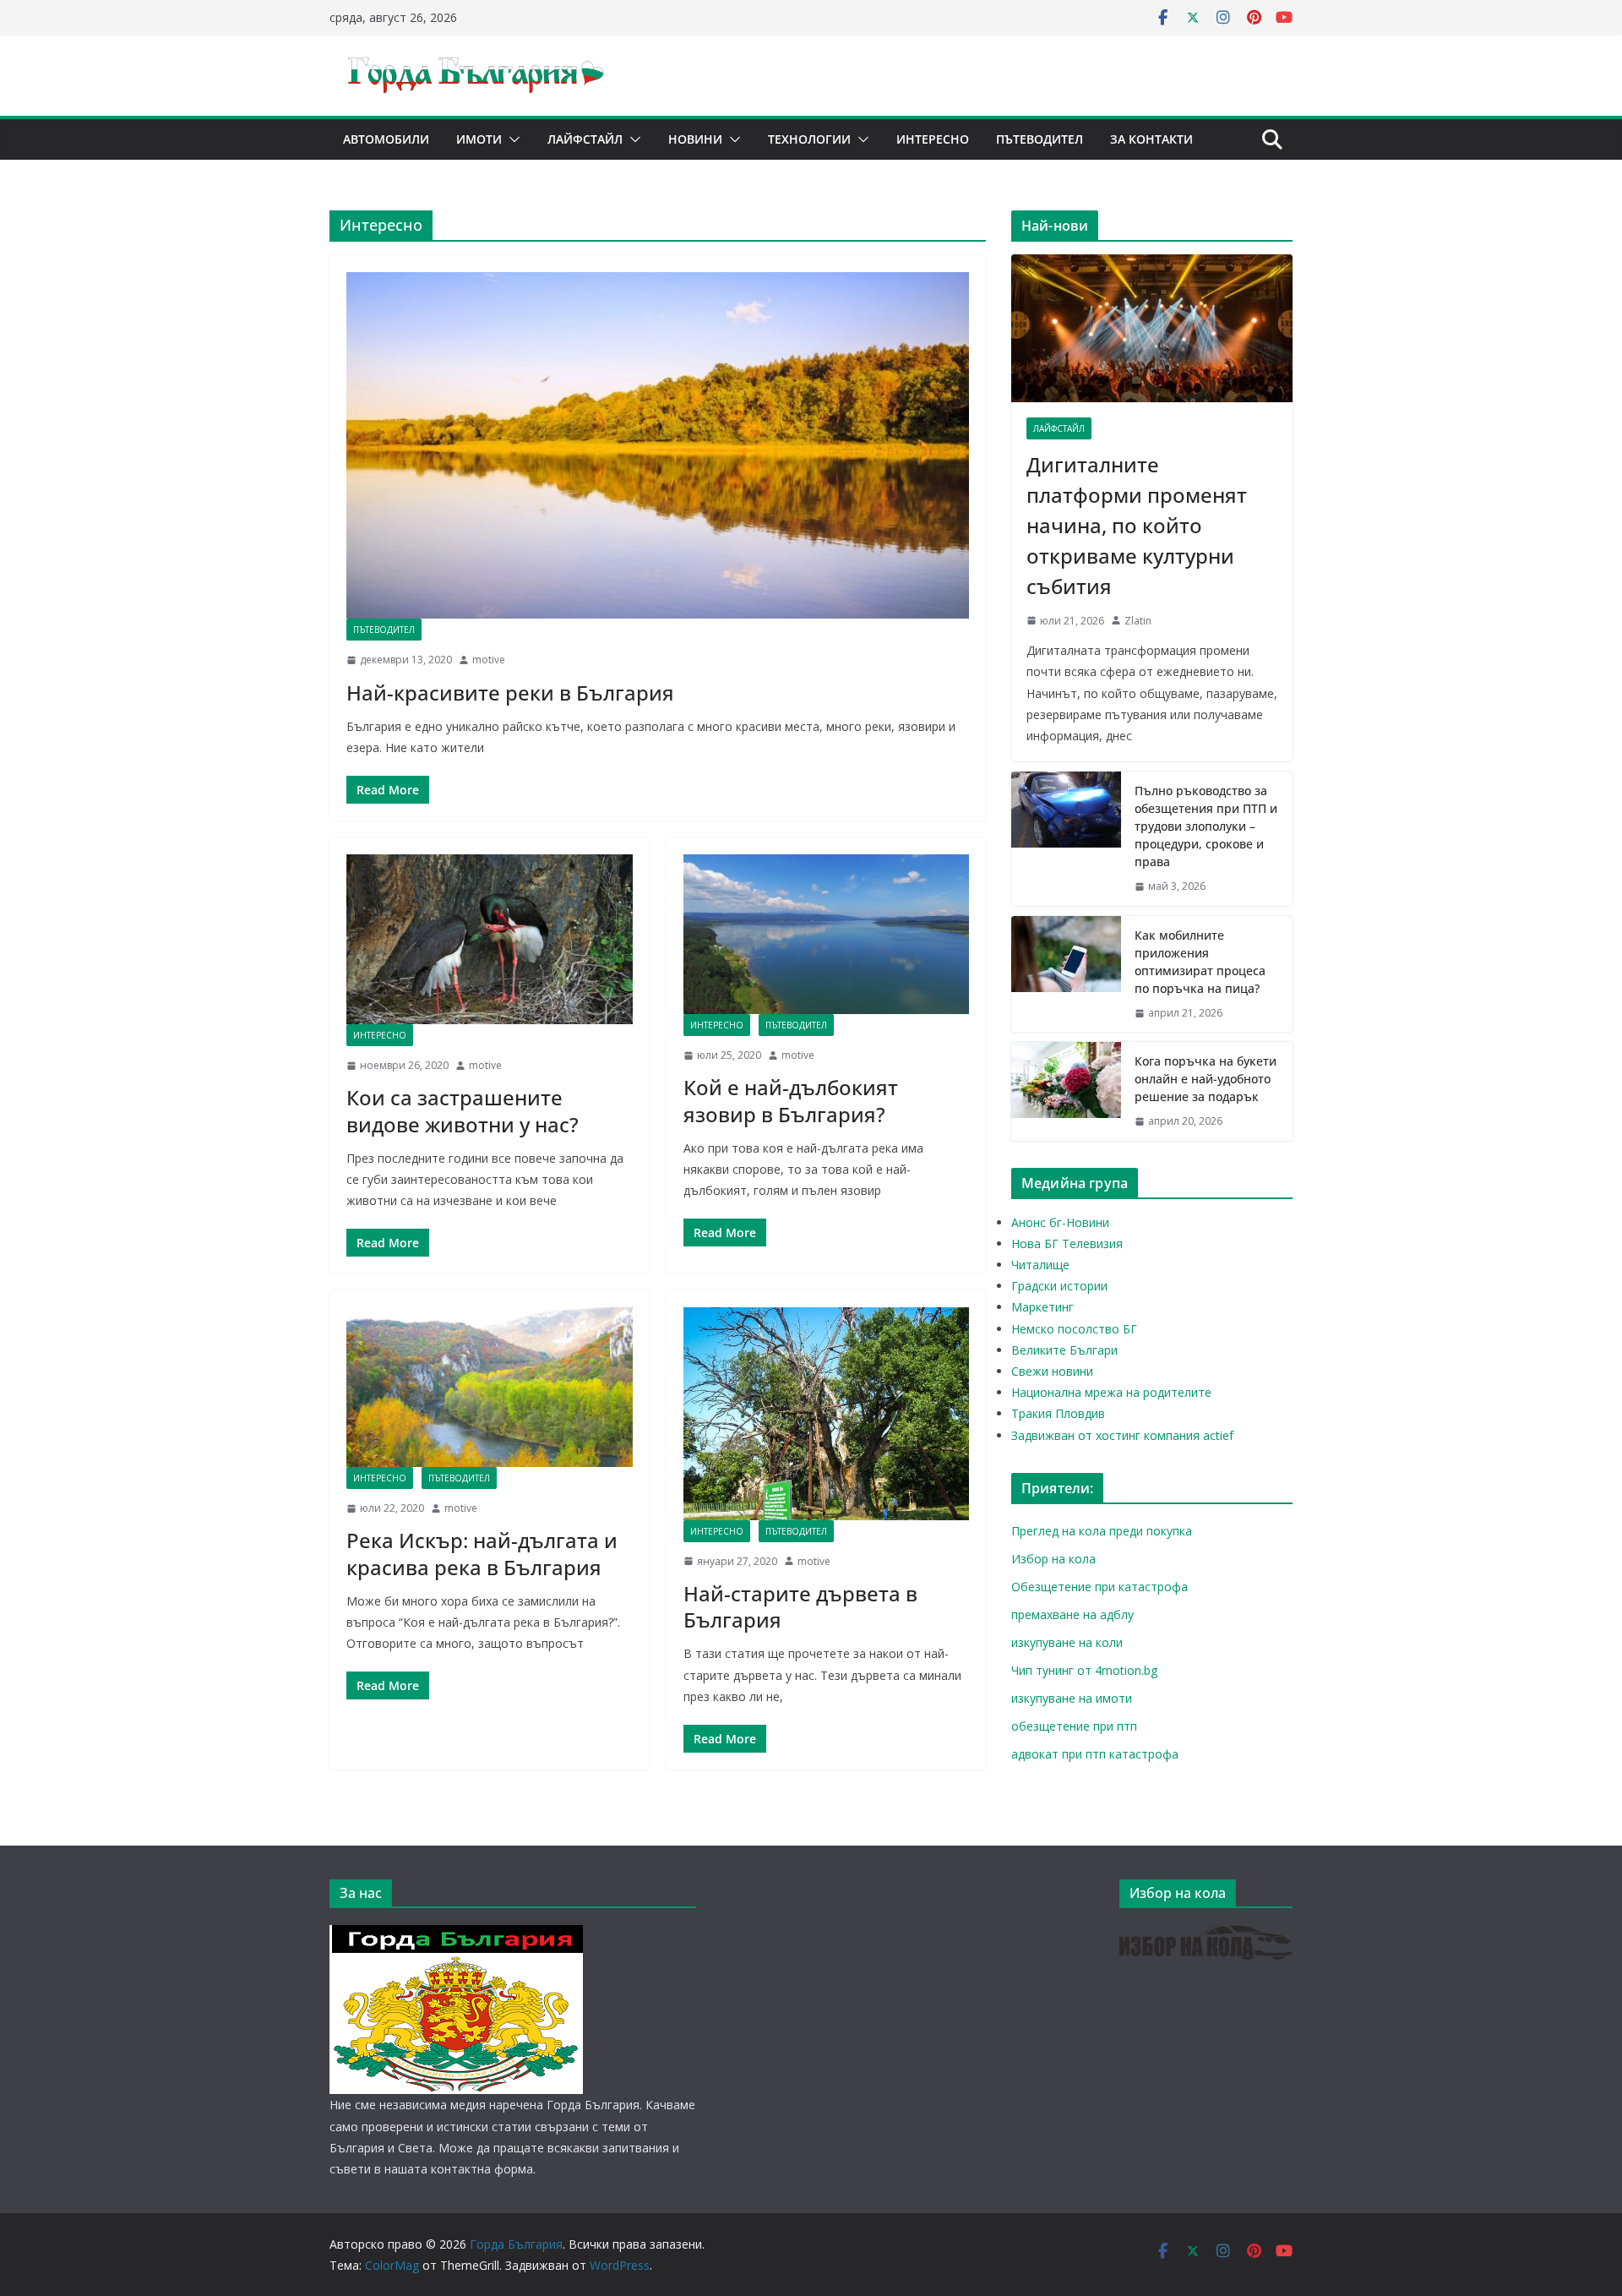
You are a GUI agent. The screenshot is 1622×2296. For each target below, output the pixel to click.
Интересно (933, 139)
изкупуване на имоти (1072, 1698)
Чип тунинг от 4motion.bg (1084, 1670)
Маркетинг (1042, 1307)
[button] (511, 139)
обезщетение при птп (1074, 1726)
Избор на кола (1053, 1559)
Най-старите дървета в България (800, 1606)
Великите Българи (1064, 1350)
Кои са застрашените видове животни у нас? (463, 1110)
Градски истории (1059, 1286)
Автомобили (386, 139)
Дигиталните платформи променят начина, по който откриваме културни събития (1137, 525)
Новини (695, 139)
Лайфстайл (585, 139)
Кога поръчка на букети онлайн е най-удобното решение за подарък (1206, 1079)
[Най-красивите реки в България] (658, 445)
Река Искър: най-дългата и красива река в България (482, 1553)
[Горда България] (456, 1936)
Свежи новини (1052, 1371)
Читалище (1040, 1265)
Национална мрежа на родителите (1111, 1392)
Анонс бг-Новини (1060, 1222)
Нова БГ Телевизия (1067, 1243)
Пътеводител (1040, 139)
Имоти (479, 139)
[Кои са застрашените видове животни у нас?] (490, 939)
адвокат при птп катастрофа (1095, 1754)
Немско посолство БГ (1074, 1329)
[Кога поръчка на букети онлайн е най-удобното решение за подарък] (1066, 1091)
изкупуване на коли (1067, 1642)
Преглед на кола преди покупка (1102, 1531)
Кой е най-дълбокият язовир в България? (791, 1100)
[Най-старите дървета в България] (827, 1413)
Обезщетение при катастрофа (1099, 1587)
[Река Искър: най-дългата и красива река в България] (490, 1387)
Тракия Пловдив (1058, 1413)
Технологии (809, 139)
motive (489, 660)
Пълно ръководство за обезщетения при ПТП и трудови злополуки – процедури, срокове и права (1206, 826)
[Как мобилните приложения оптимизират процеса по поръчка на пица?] (1066, 974)
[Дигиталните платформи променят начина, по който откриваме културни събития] (1152, 328)
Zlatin (1138, 621)
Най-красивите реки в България (510, 693)
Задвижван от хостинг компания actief (1122, 1435)
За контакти (1151, 139)
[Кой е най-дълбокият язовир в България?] (827, 934)
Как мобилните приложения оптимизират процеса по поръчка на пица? (1200, 962)
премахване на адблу (1072, 1614)
